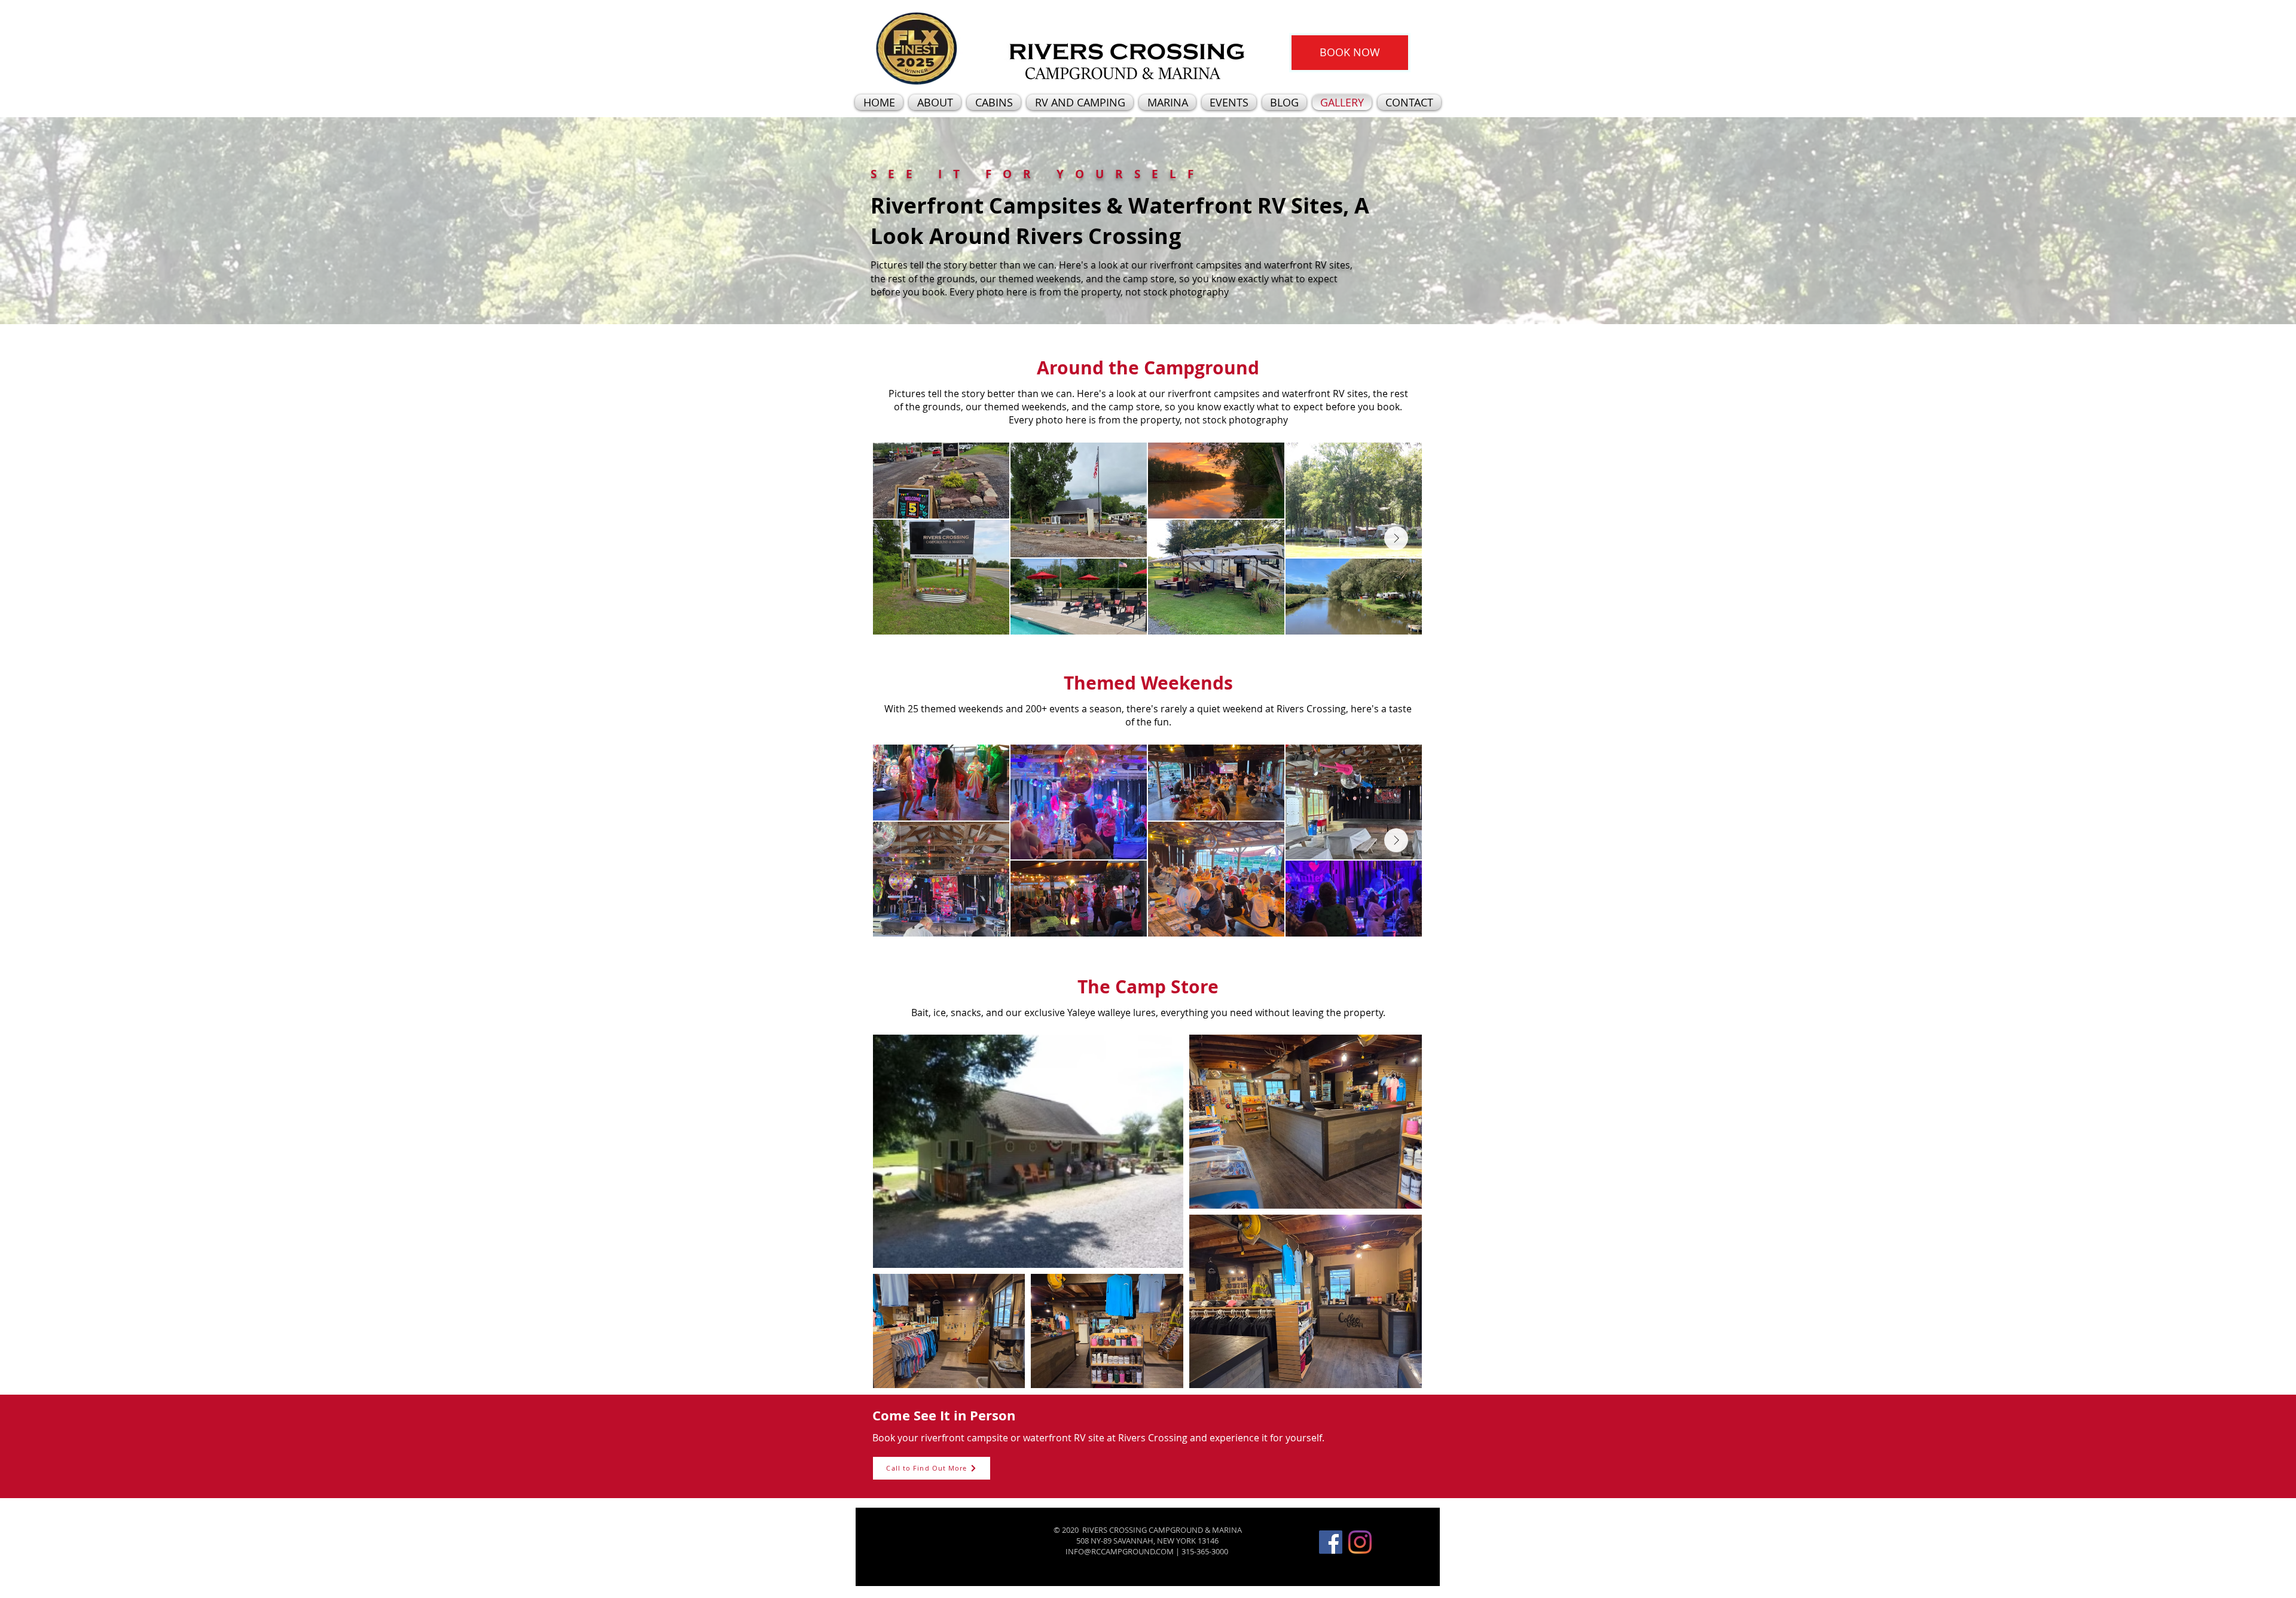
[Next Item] (1396, 538)
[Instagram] (1360, 1542)
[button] (1350, 53)
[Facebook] (1331, 1542)
